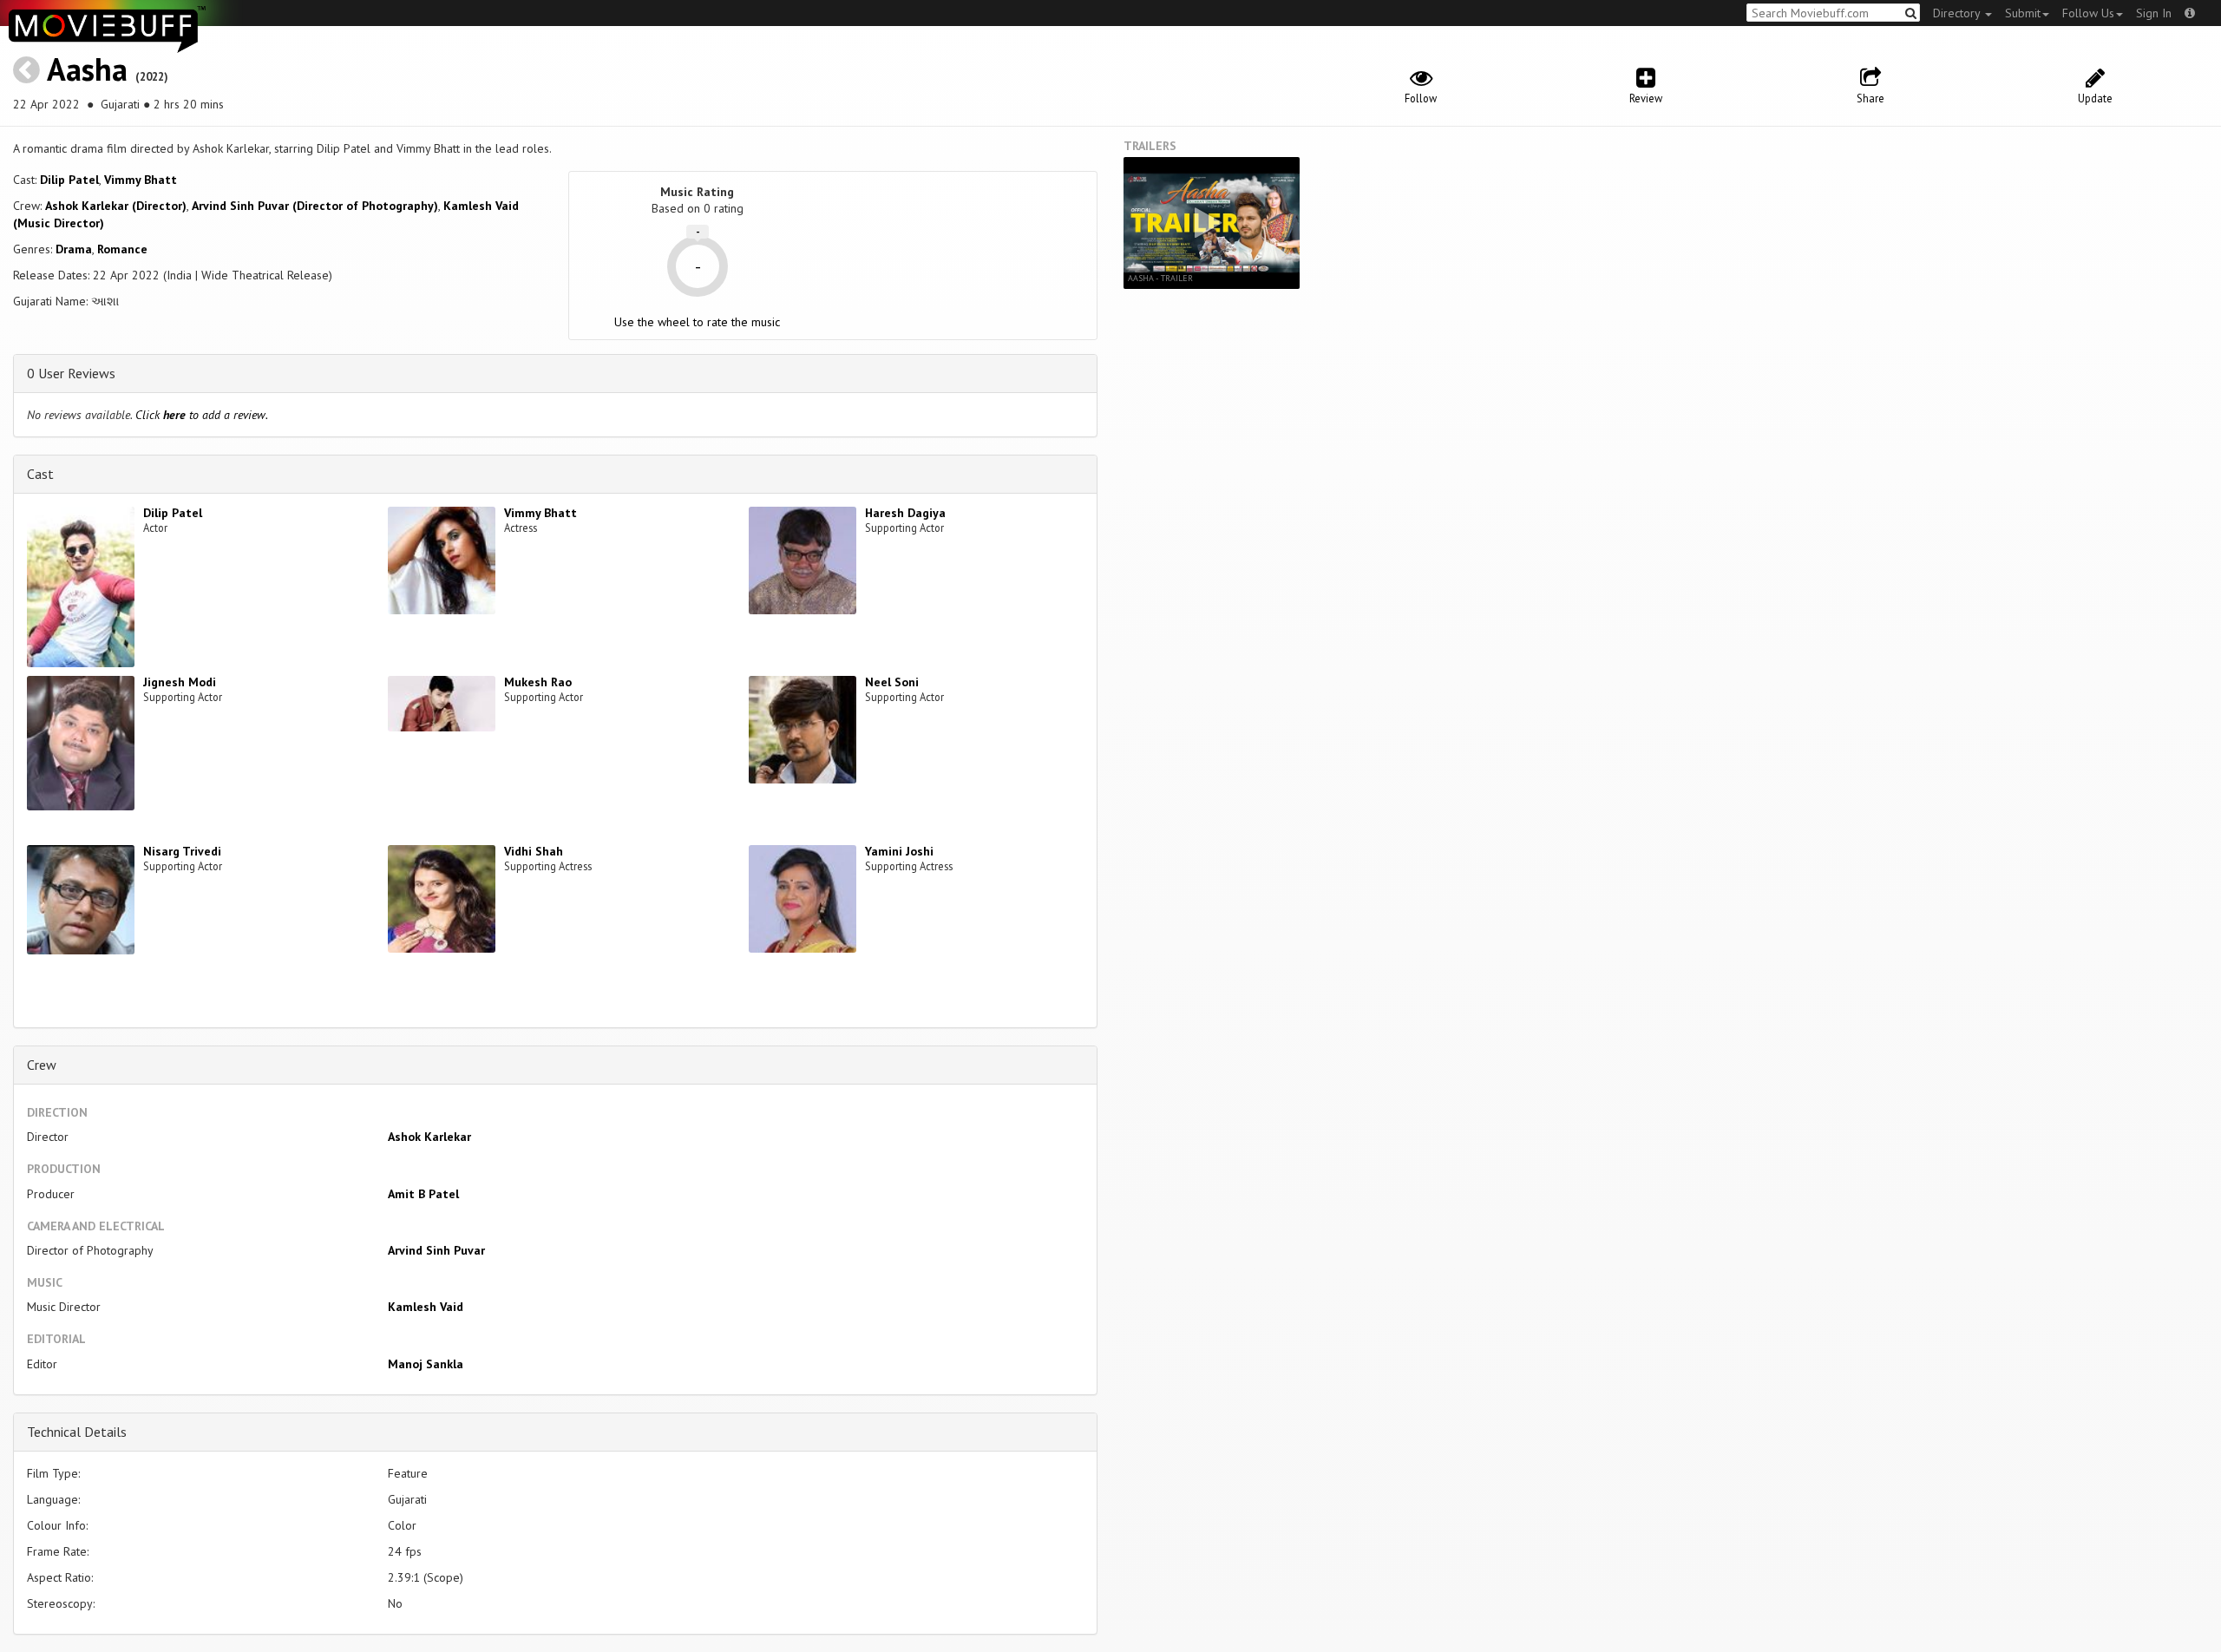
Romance (122, 249)
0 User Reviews (71, 373)
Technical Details (77, 1432)
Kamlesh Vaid (426, 1307)
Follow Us (2088, 13)
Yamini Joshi (899, 851)
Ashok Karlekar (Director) (116, 206)
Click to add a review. (202, 415)
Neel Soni (892, 682)
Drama (74, 249)
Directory (1958, 13)
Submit (2023, 13)
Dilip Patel (69, 180)
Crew (42, 1065)
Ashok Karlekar (429, 1137)
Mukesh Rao (538, 682)
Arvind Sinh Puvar (436, 1250)
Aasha (87, 69)
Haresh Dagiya (905, 513)
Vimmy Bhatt (141, 180)
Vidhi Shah (534, 851)
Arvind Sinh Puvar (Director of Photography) (315, 206)
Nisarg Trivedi (182, 851)
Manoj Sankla (426, 1364)
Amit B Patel (423, 1194)
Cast (40, 474)
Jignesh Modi (180, 682)
